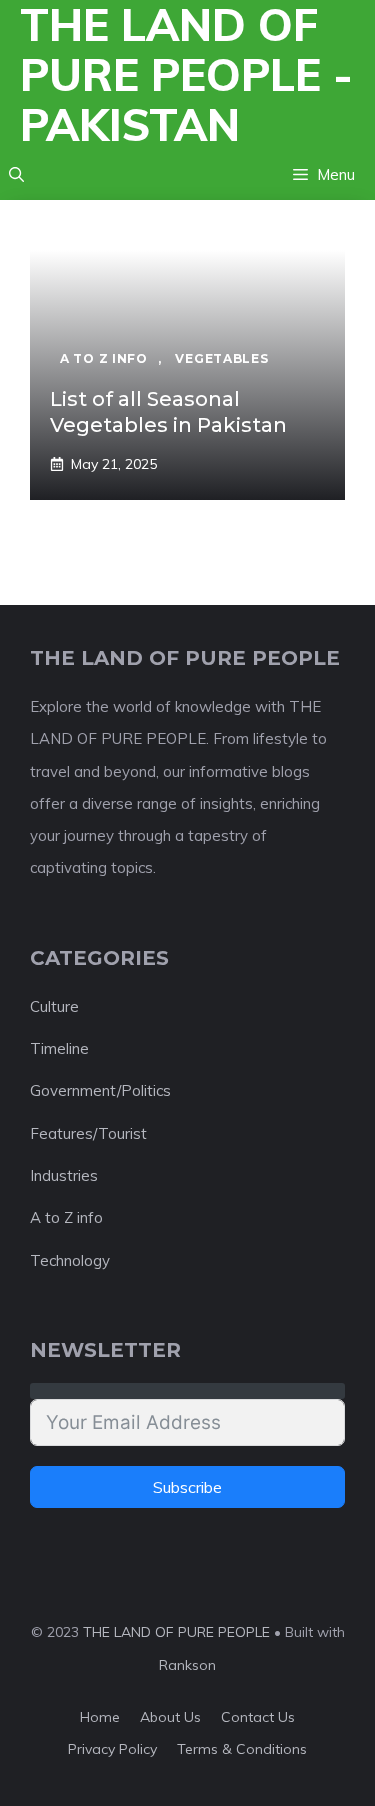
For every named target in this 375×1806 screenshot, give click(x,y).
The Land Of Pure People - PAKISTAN (186, 75)
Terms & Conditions (242, 1749)
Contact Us (258, 1717)
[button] (16, 175)
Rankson (187, 1665)
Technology (70, 1260)
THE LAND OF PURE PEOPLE (176, 1632)
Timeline (59, 1048)
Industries (64, 1175)
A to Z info (66, 1217)
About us (170, 1717)
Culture (54, 1006)
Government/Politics (100, 1090)
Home (100, 1717)
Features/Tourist (88, 1133)
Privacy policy (112, 1749)
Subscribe (187, 1487)
